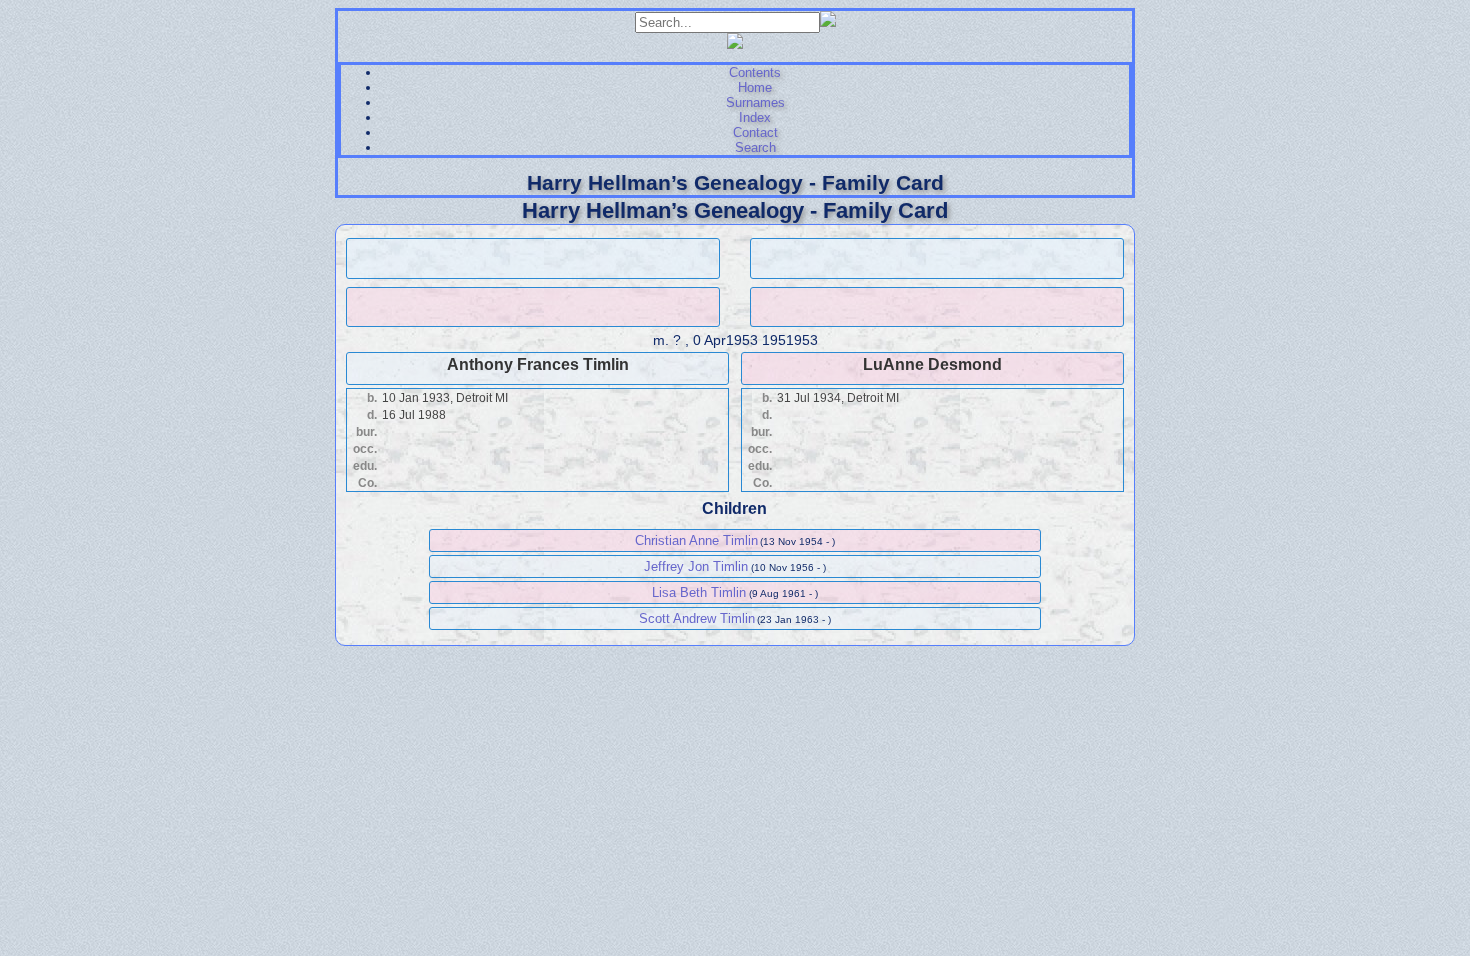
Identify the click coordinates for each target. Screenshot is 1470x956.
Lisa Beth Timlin (699, 592)
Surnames (755, 102)
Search (755, 147)
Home (755, 87)
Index (755, 117)
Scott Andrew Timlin (697, 618)
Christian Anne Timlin (696, 540)
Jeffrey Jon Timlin (696, 566)
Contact (755, 132)
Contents (755, 72)
